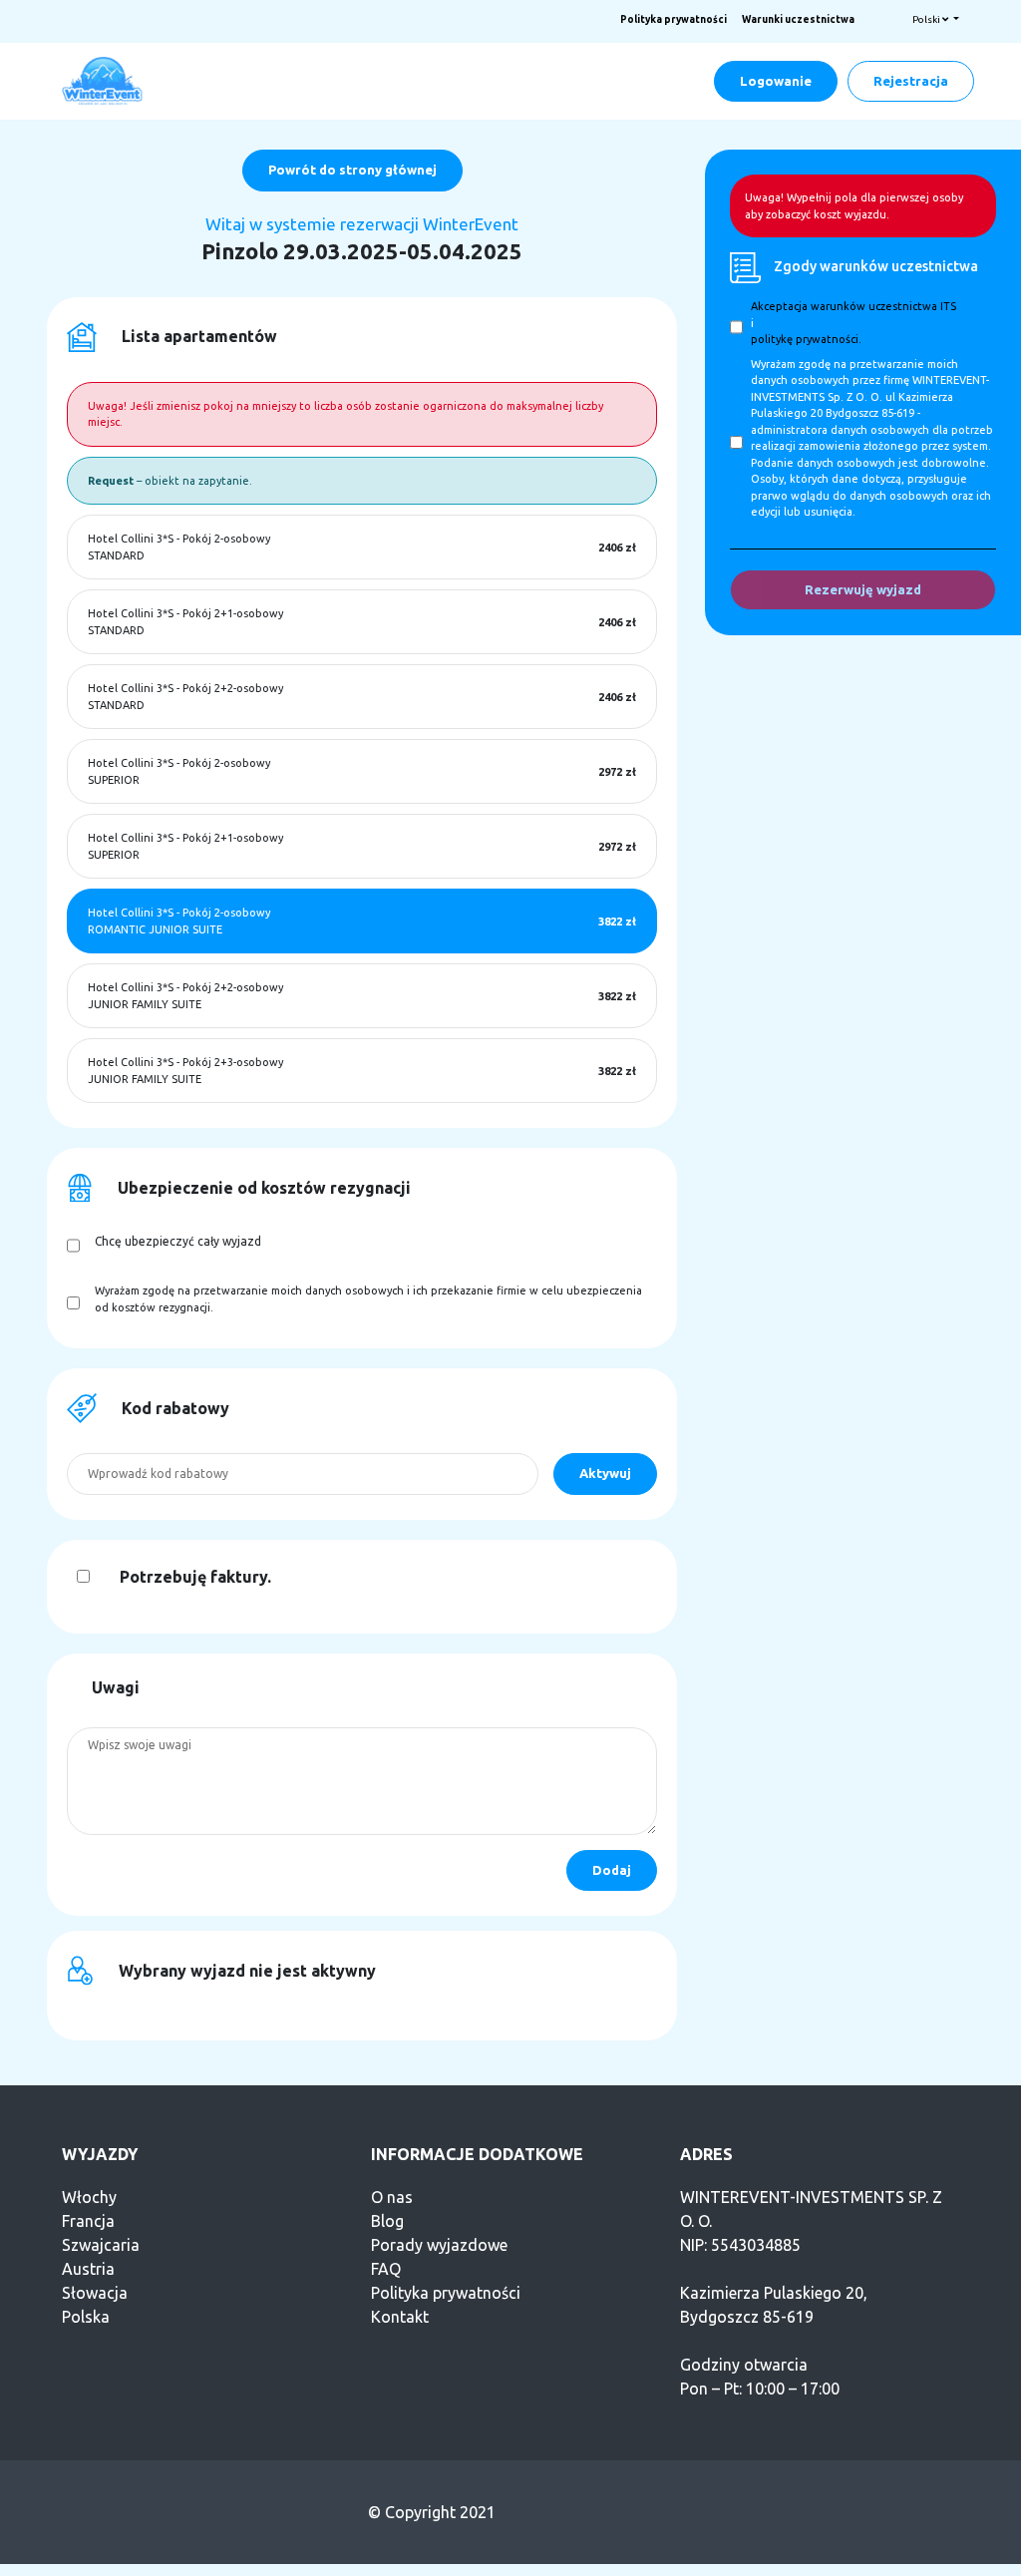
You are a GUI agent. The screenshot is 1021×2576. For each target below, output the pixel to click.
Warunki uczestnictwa (798, 19)
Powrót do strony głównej (352, 170)
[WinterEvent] (104, 80)
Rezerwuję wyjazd (863, 589)
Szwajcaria (101, 2245)
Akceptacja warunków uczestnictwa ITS (853, 306)
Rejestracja (911, 81)
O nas (392, 2197)
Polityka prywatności (674, 19)
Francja (88, 2221)
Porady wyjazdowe (439, 2245)
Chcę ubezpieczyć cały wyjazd (178, 1241)
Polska (86, 2317)
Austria (88, 2269)
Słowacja (95, 2293)
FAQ (386, 2269)
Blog (387, 2221)
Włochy (89, 2197)
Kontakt (400, 2317)
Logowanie (776, 81)
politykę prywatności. (806, 339)
